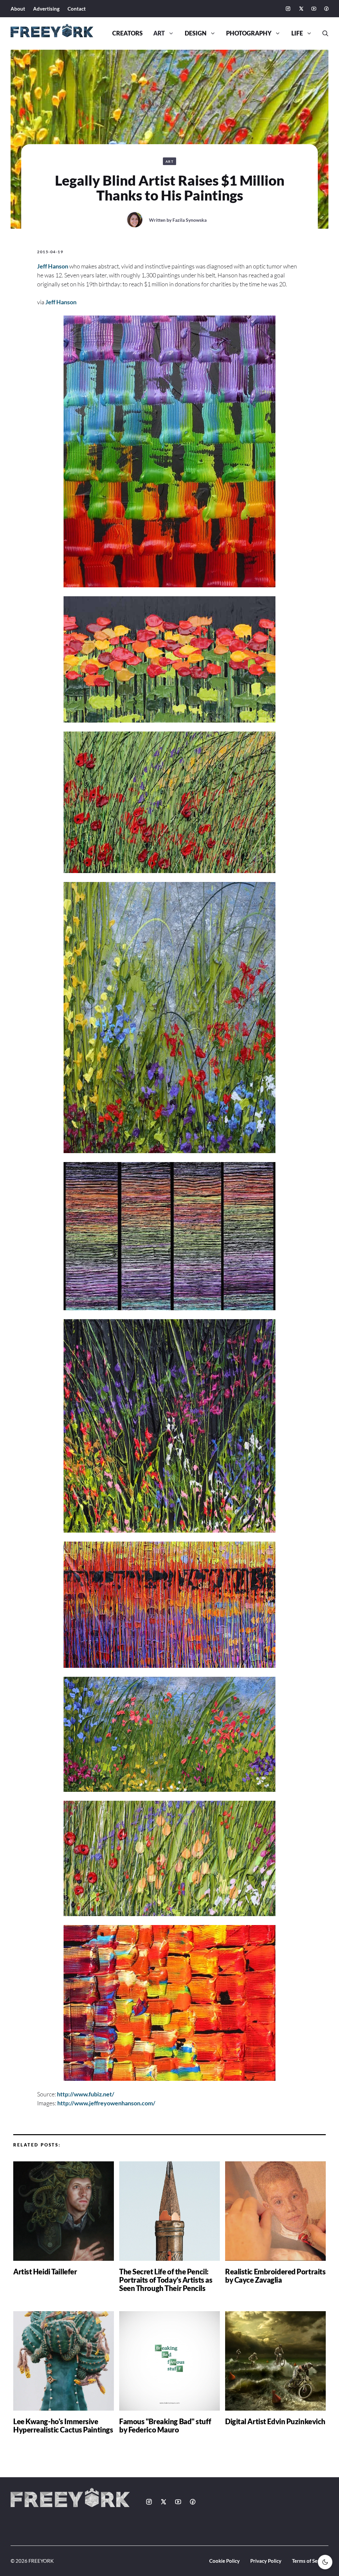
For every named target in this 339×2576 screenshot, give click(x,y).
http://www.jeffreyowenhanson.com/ (106, 2103)
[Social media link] (288, 9)
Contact (77, 9)
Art (159, 33)
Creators (127, 33)
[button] (323, 33)
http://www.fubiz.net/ (86, 2094)
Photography (249, 33)
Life (297, 33)
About (18, 9)
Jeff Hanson (53, 266)
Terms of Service (310, 2561)
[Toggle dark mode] (325, 2562)
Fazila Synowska (190, 220)
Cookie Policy (224, 2561)
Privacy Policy (266, 2561)
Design (196, 33)
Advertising (46, 9)
